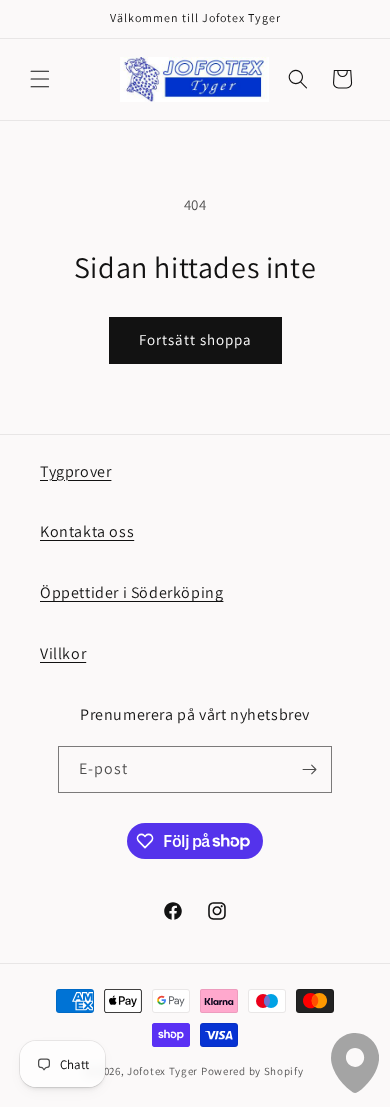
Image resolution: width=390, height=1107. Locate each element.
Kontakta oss (87, 531)
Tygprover (75, 471)
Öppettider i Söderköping (131, 592)
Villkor (63, 653)
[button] (40, 79)
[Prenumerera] (309, 769)
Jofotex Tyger (162, 1071)
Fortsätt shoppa (195, 339)
